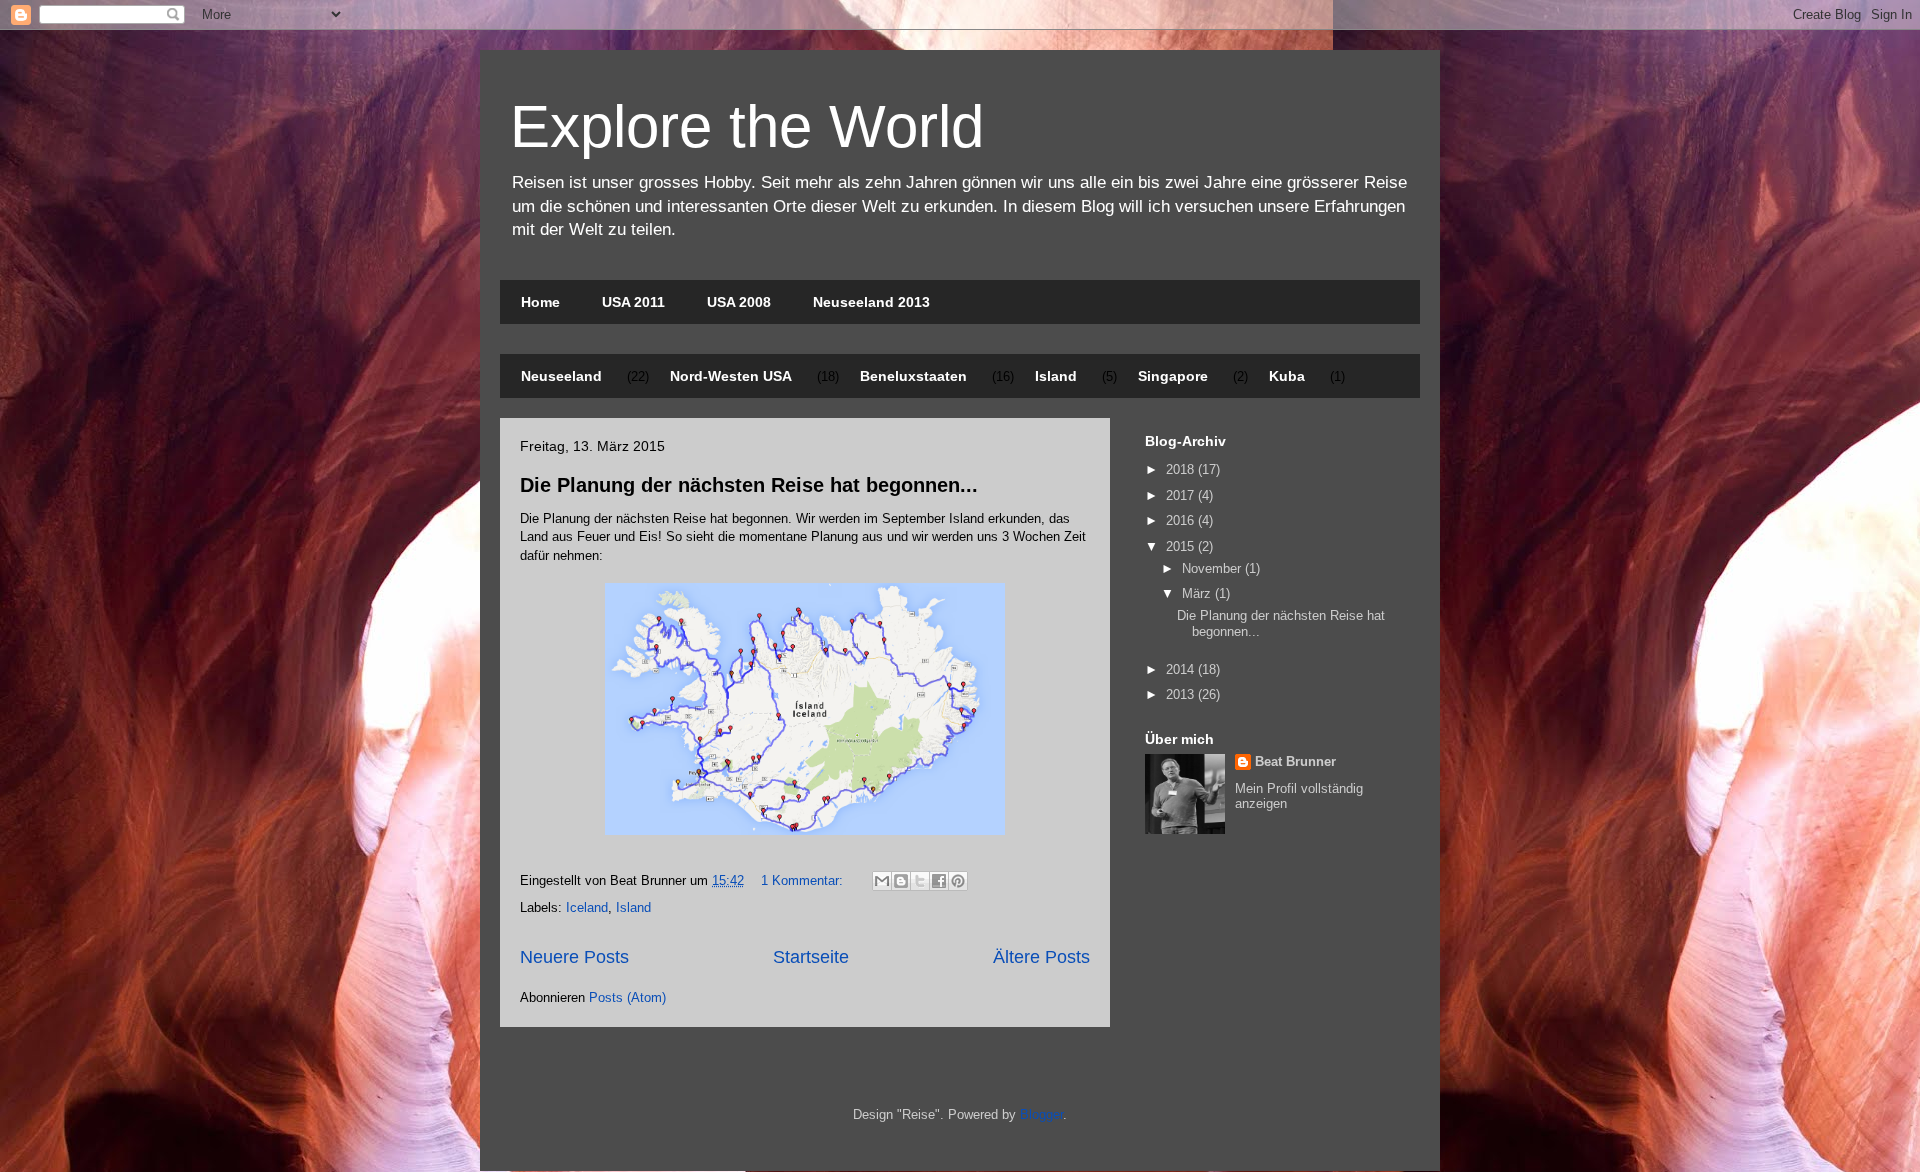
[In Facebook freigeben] (939, 881)
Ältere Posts (1041, 957)
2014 (1182, 669)
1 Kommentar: (804, 880)
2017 (1182, 495)
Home (540, 302)
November (1213, 568)
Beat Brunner (1295, 761)
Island (1056, 376)
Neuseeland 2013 (871, 302)
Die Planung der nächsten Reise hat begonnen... (749, 485)
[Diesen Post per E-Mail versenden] (882, 881)
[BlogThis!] (901, 881)
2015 (1182, 546)
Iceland (587, 907)
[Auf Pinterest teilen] (958, 881)
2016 (1182, 520)
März (1198, 593)
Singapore (1173, 376)
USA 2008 (739, 302)
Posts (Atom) (627, 997)
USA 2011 (633, 302)
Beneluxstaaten (913, 376)
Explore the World (747, 126)
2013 (1182, 694)
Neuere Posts (574, 957)
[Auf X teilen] (920, 881)
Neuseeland (561, 376)
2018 (1182, 469)
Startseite (811, 957)
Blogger (1041, 1114)
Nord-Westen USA (731, 376)
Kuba (1287, 376)
